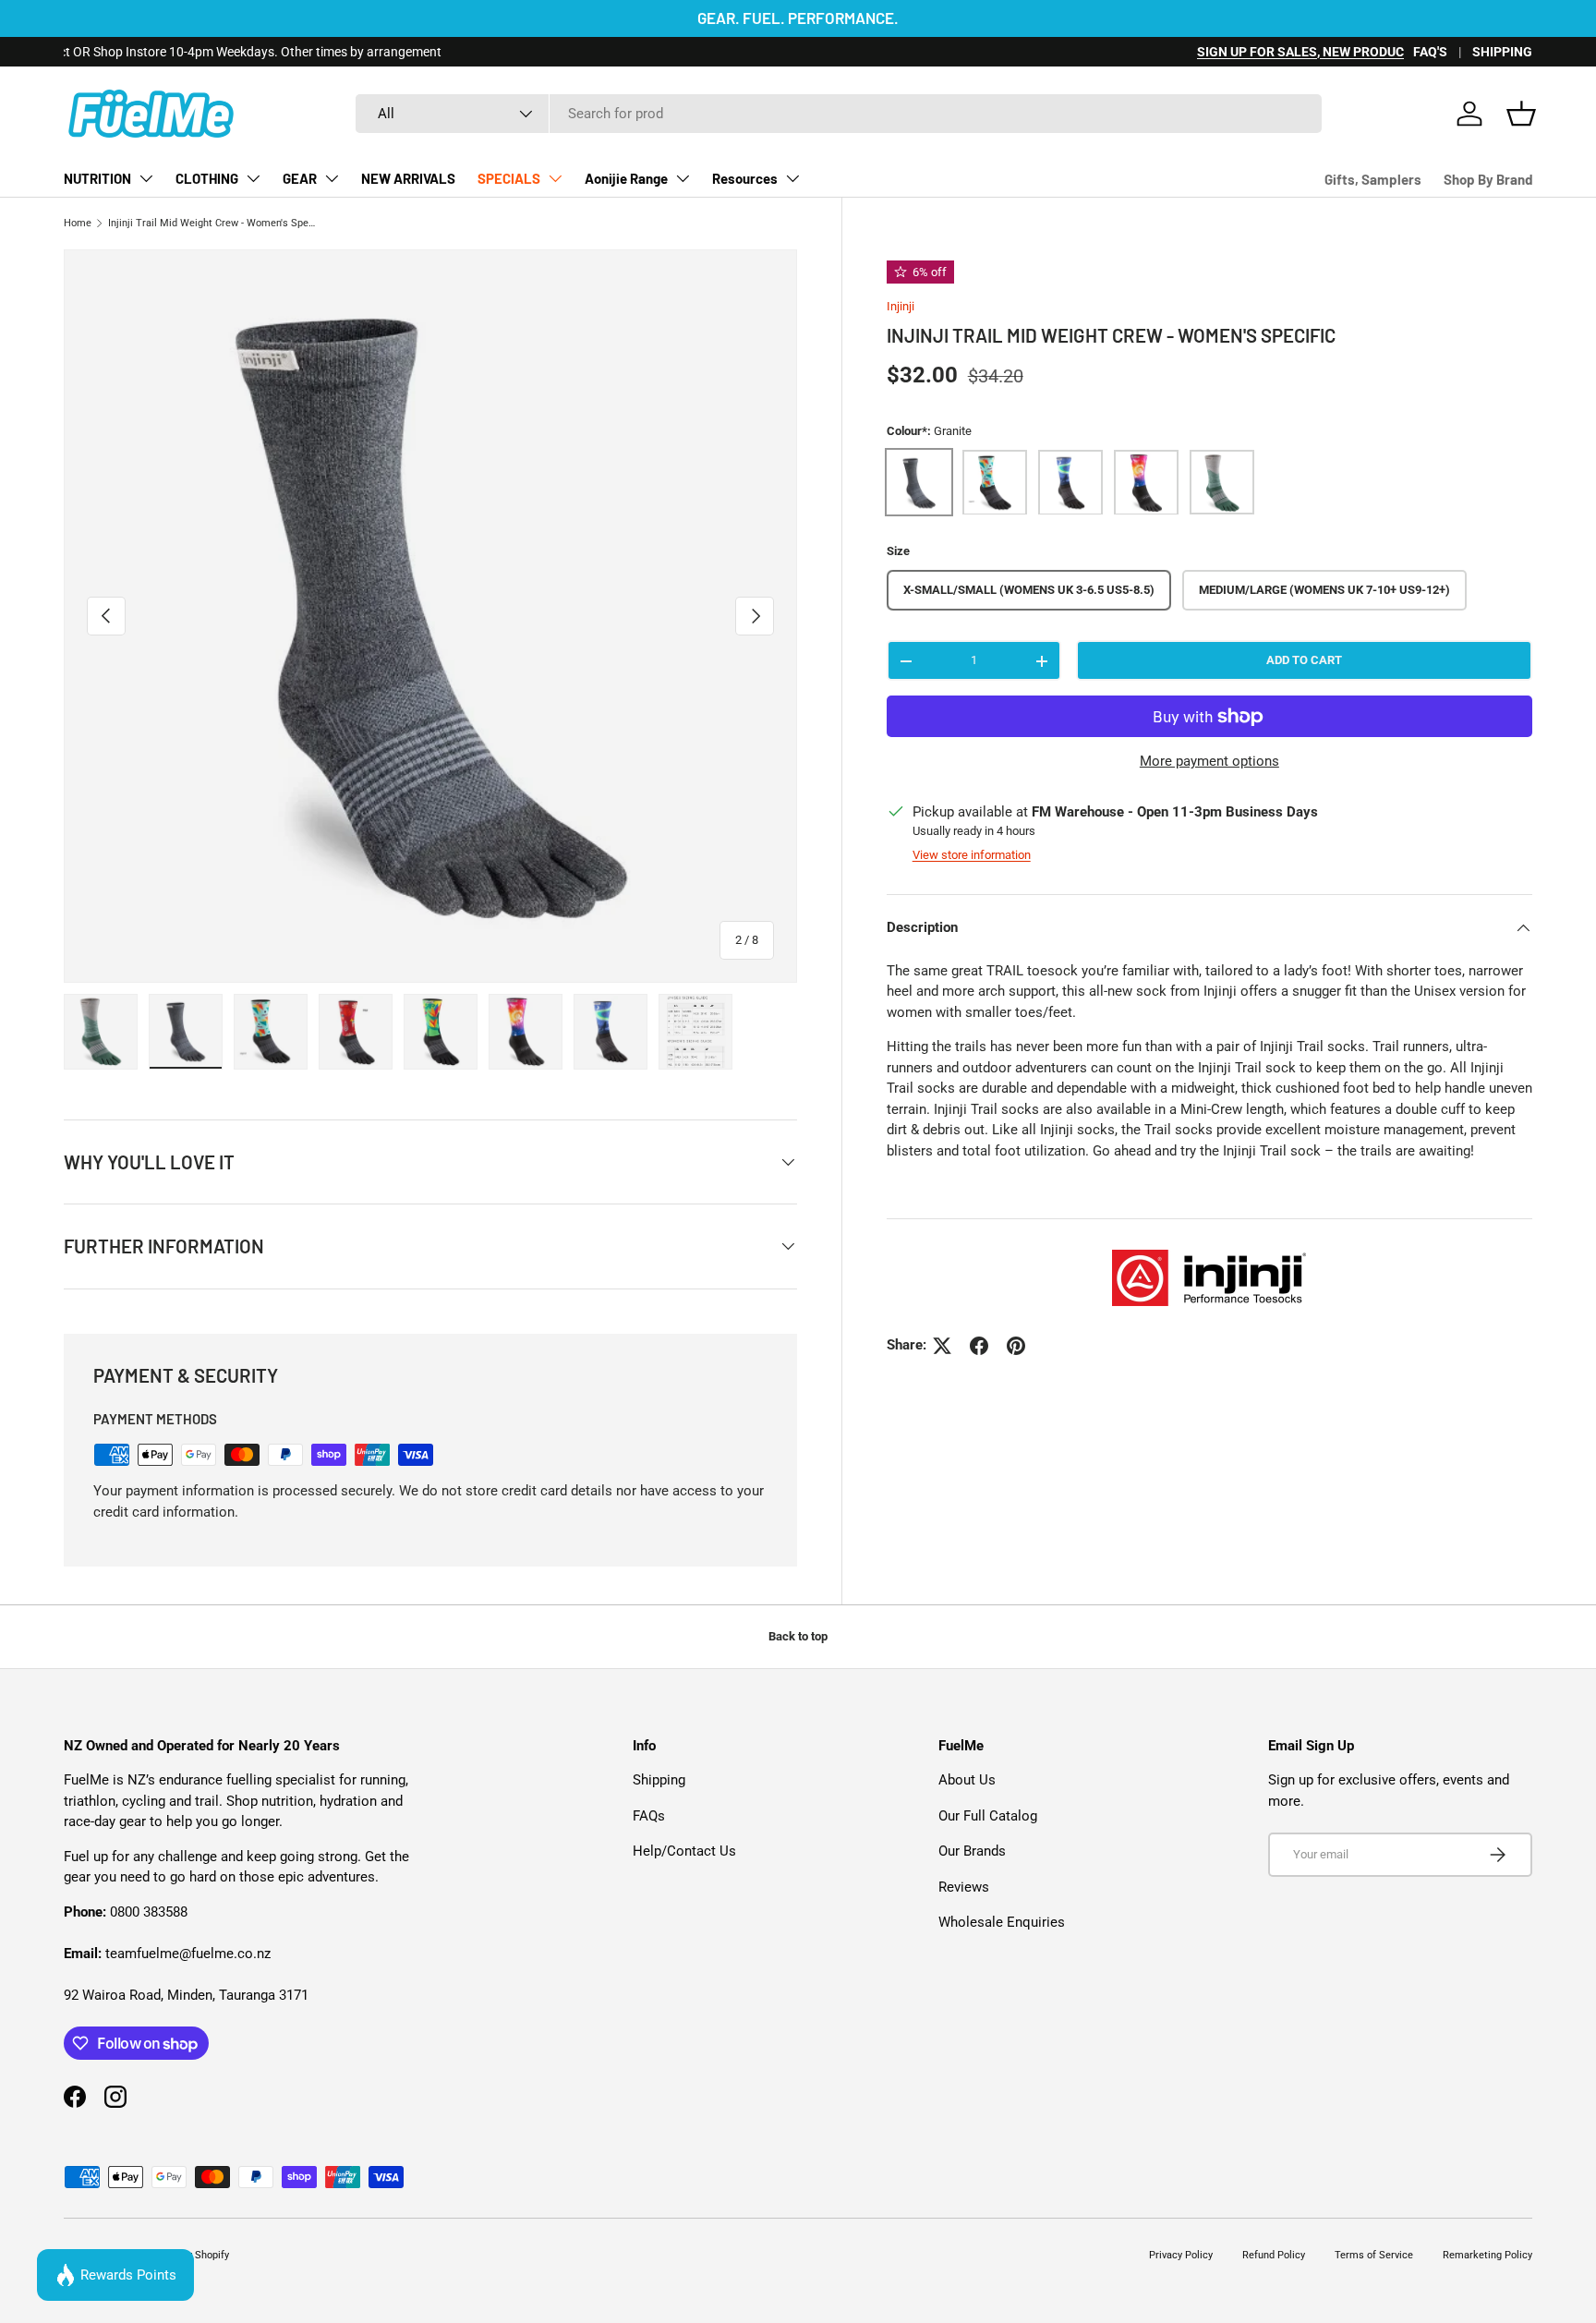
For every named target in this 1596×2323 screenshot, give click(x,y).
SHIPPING (1502, 52)
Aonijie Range (626, 178)
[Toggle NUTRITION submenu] (146, 178)
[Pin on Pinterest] (1016, 1346)
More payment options (1209, 762)
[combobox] (839, 114)
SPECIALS (509, 178)
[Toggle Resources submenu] (792, 178)
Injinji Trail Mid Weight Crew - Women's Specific (212, 223)
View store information (972, 856)
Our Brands (972, 1851)
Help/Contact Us (684, 1851)
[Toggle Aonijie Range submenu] (683, 178)
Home (78, 223)
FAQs (649, 1816)
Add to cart (1304, 661)
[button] (1521, 114)
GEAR (300, 178)
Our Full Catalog (988, 1816)
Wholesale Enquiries (1002, 1922)
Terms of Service (1374, 2255)
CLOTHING (207, 178)
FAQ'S (1430, 52)
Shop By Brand (1488, 179)
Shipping (659, 1780)
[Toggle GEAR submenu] (332, 178)
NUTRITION (97, 178)
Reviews (964, 1887)
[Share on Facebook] (979, 1346)
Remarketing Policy (1487, 2255)
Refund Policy (1274, 2255)
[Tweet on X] (942, 1346)
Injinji (901, 306)
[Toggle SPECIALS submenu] (555, 178)
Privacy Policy (1181, 2255)
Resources (745, 178)
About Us (967, 1780)
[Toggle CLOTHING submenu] (253, 178)
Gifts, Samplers (1373, 179)
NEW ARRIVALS (408, 178)
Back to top (798, 1636)
